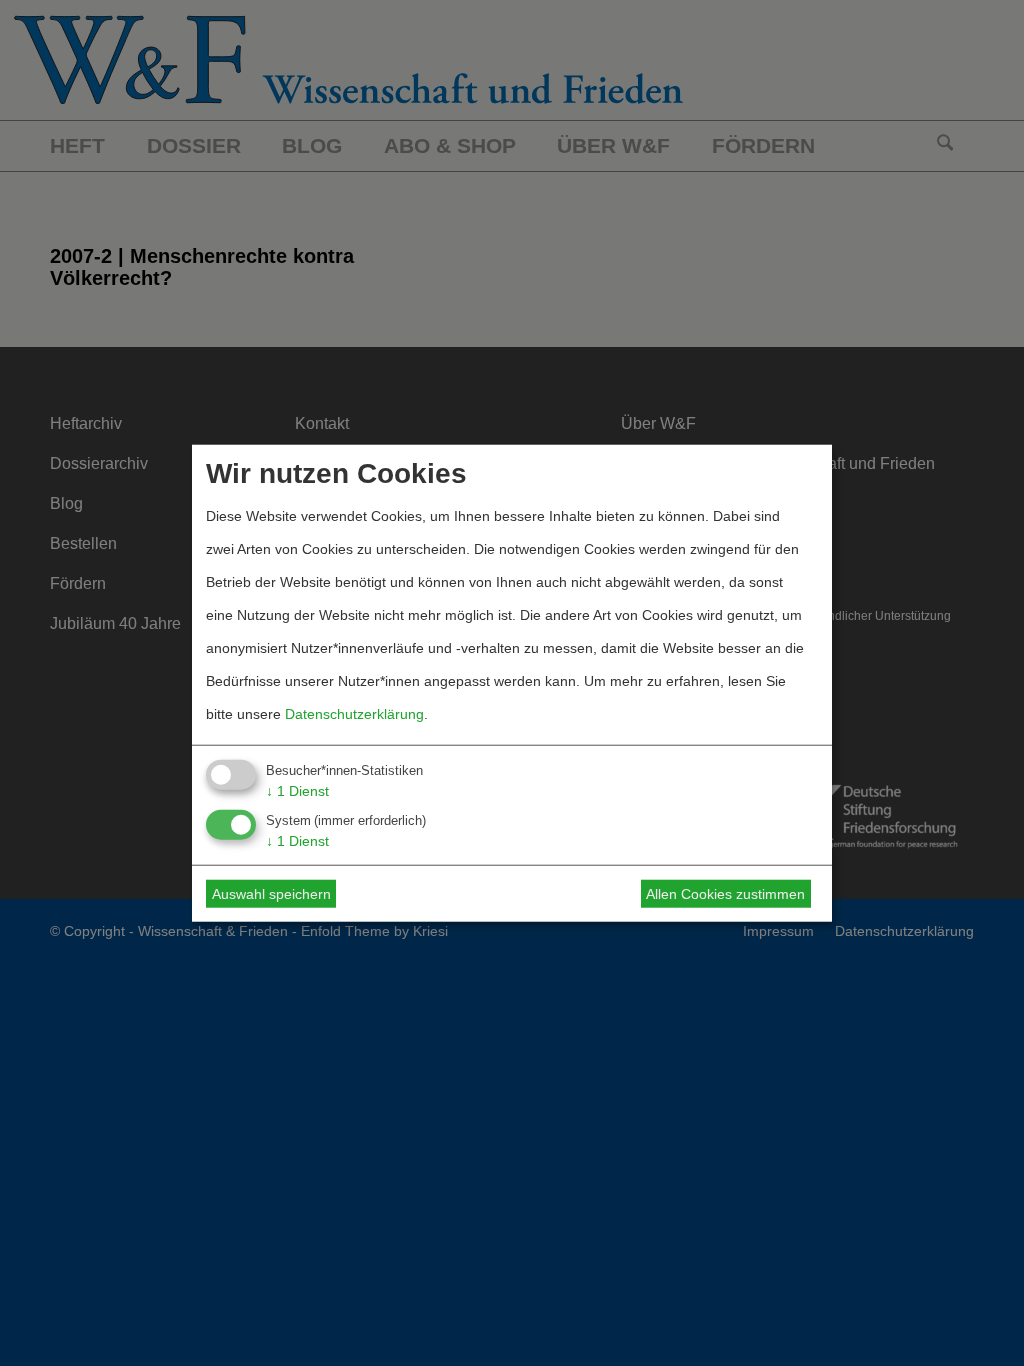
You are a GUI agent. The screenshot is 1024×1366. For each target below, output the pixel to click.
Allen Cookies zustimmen (725, 894)
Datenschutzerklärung (354, 713)
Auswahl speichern (271, 894)
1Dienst (297, 790)
